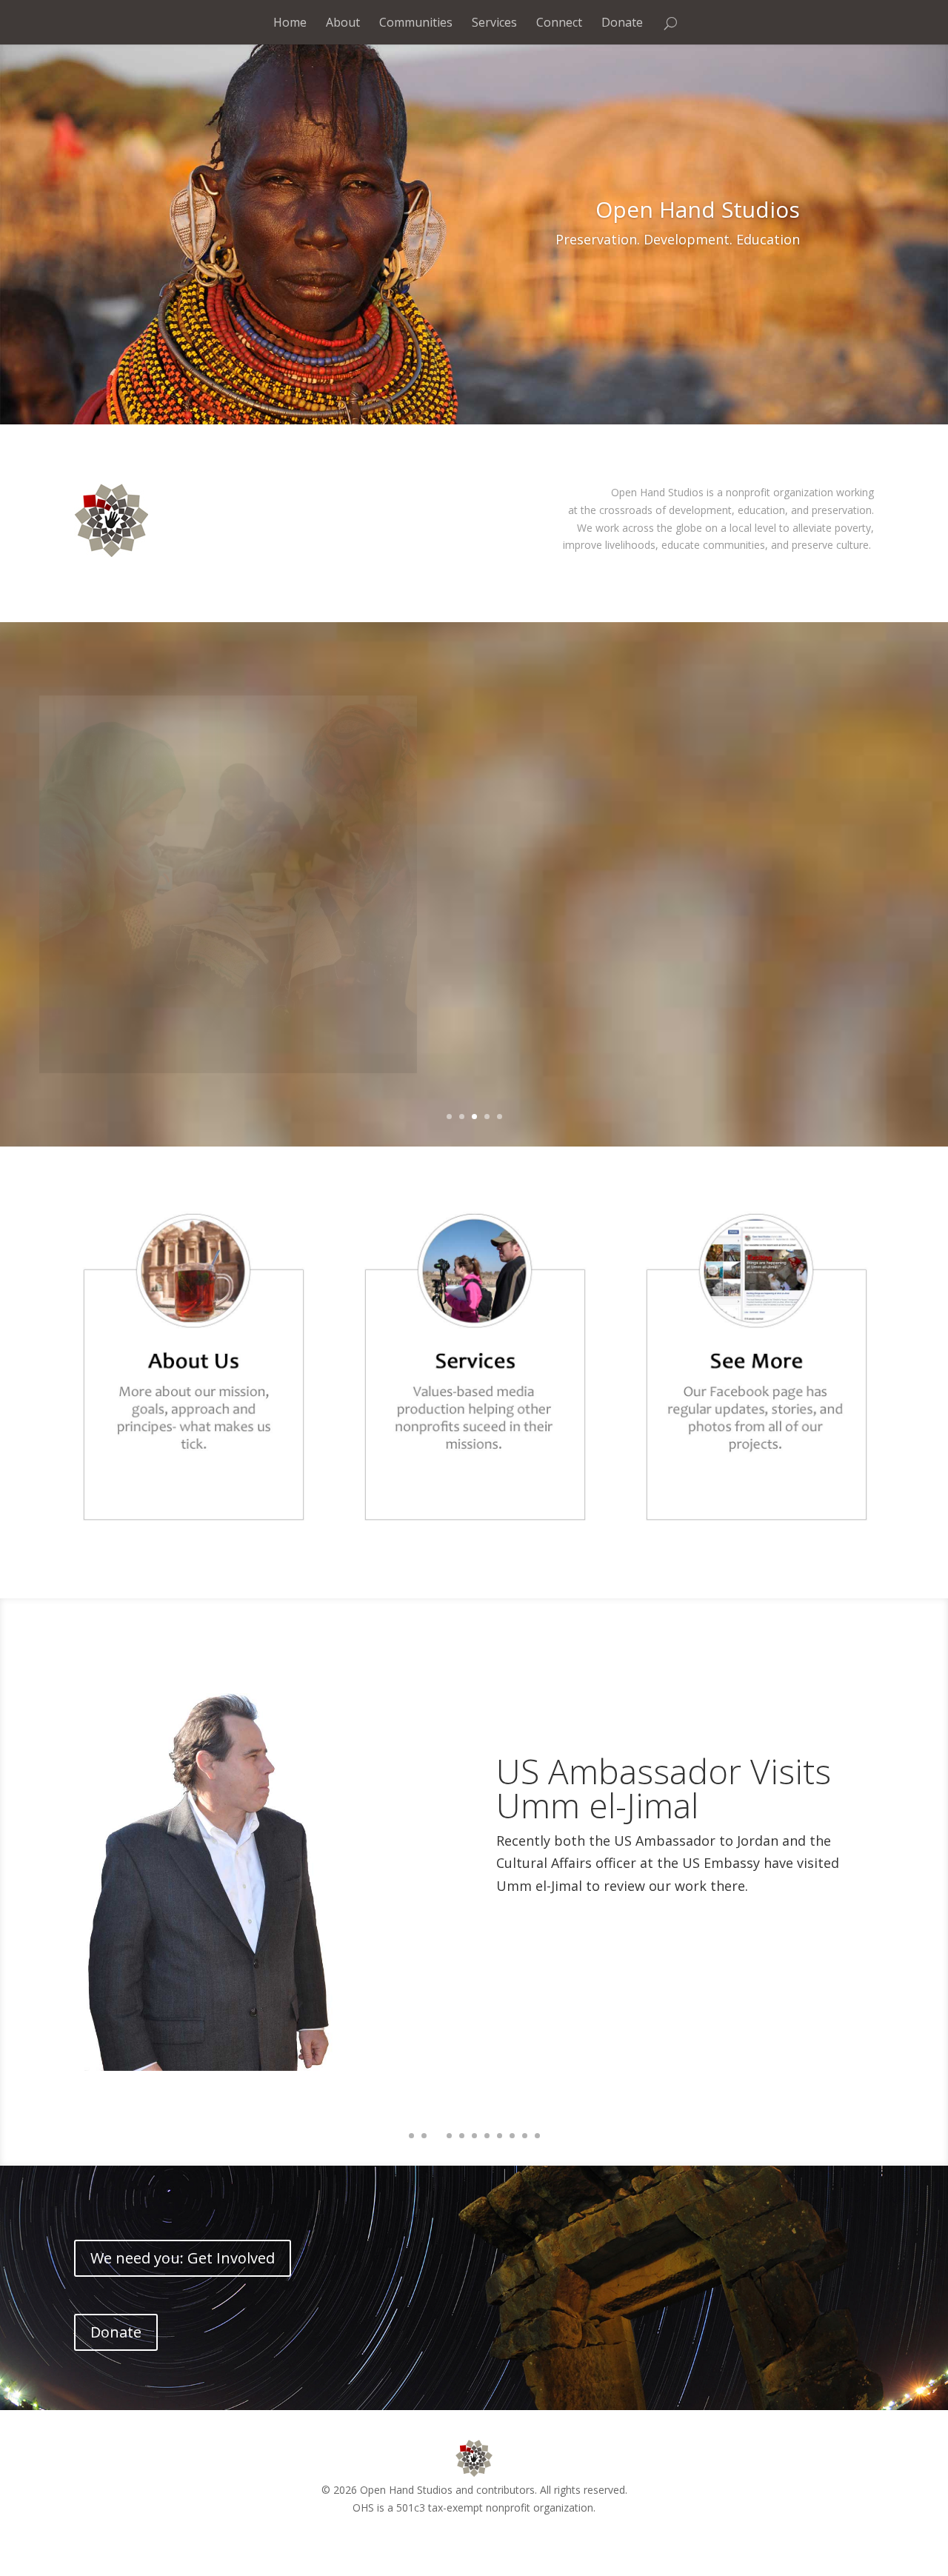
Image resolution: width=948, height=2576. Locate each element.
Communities (416, 22)
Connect (559, 22)
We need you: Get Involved (183, 2258)
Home (290, 22)
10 (525, 2136)
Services (494, 22)
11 (537, 2136)
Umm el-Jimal (597, 795)
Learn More (553, 923)
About (343, 22)
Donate (622, 22)
